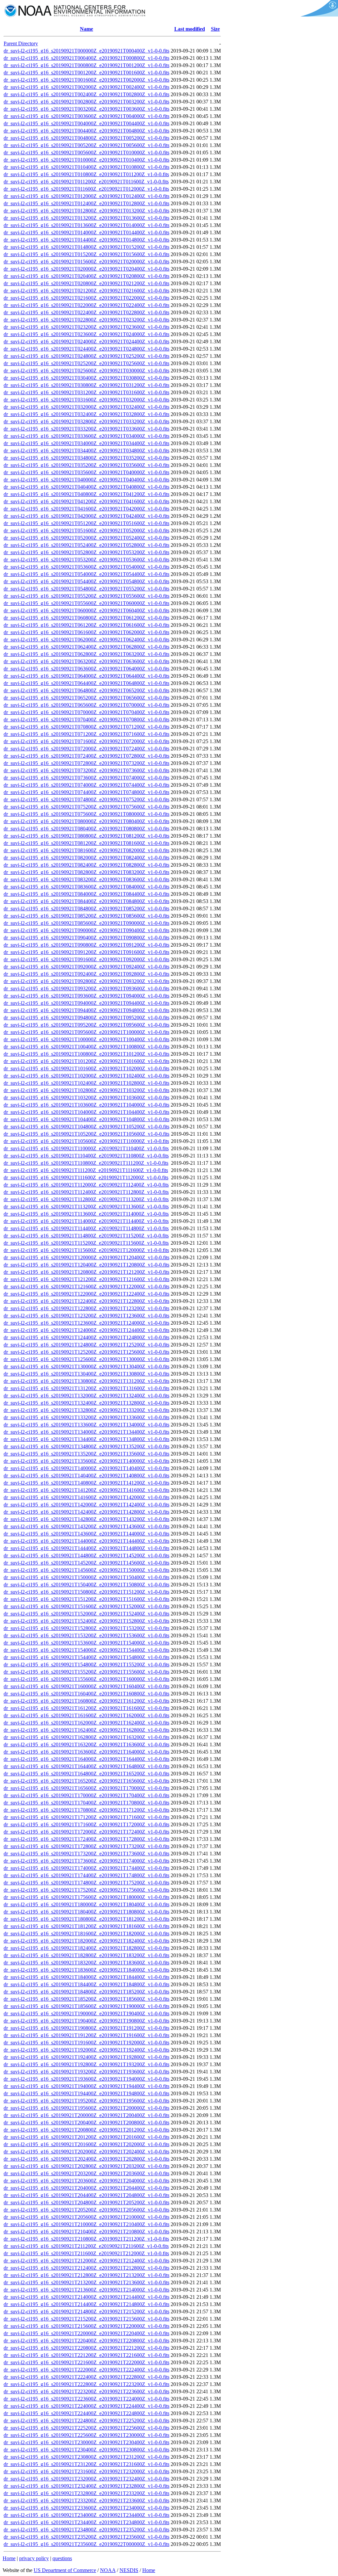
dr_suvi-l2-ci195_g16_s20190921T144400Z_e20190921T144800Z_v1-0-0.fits (86, 1548)
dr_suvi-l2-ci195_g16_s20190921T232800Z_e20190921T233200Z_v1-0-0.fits (86, 2493)
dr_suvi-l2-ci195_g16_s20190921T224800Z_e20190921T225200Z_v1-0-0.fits (86, 2421)
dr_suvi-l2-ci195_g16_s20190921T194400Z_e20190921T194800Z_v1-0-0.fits (86, 2093)
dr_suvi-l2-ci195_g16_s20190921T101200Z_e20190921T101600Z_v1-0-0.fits (86, 1061)
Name (86, 29)
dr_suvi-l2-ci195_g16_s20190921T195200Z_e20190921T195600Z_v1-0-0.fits (86, 2101)
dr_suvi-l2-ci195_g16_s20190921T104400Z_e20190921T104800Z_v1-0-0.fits (86, 1119)
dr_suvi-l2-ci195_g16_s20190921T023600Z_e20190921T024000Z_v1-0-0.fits (86, 334)
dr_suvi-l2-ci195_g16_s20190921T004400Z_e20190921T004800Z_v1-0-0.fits (86, 131)
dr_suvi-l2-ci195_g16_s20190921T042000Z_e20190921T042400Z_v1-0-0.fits (86, 516)
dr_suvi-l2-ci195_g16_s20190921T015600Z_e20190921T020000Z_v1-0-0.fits (86, 262)
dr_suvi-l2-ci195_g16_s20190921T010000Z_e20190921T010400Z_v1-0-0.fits (86, 160)
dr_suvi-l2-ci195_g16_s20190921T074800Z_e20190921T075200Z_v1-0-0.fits (86, 799)
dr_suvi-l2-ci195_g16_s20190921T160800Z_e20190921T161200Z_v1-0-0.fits (86, 1701)
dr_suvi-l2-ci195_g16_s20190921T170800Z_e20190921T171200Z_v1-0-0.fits (86, 1810)
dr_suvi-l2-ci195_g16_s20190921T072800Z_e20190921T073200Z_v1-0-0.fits (86, 763)
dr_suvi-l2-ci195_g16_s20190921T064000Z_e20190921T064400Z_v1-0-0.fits (86, 676)
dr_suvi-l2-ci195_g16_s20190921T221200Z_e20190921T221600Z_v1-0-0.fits (86, 2355)
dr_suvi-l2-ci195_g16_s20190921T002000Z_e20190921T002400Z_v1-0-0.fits (86, 87)
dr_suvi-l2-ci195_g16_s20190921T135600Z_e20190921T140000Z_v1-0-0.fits (86, 1461)
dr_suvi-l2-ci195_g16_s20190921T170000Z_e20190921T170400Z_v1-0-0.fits (86, 1795)
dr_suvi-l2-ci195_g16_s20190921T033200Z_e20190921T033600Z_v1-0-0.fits (86, 429)
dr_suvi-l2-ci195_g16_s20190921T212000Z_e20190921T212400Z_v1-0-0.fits (86, 2261)
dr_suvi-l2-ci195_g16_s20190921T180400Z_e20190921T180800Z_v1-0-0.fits (86, 1912)
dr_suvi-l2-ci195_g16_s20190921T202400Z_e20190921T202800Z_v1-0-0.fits (86, 2159)
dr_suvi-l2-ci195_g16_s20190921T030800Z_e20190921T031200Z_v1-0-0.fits (86, 385)
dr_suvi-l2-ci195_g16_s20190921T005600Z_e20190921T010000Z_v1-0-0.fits (86, 152)
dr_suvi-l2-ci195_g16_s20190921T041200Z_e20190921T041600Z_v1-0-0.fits (86, 501)
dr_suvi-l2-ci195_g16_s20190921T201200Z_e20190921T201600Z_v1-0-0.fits (86, 2137)
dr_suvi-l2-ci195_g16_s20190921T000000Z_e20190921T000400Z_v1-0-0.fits (86, 51)
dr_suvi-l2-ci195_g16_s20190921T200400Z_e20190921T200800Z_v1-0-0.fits (86, 2122)
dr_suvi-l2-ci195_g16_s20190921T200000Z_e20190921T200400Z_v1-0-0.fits (86, 2115)
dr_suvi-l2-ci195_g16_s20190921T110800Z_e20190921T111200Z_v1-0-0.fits (86, 1163)
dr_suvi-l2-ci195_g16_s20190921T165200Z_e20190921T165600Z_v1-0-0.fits (86, 1781)
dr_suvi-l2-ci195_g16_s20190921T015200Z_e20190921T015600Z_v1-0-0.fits (86, 254)
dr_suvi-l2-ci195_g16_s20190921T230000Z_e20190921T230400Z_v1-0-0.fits (86, 2442)
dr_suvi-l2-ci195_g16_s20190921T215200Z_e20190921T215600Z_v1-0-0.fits (86, 2319)
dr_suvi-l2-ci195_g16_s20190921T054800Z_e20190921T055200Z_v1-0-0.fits (86, 589)
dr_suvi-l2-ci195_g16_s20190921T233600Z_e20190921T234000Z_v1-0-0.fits (86, 2508)
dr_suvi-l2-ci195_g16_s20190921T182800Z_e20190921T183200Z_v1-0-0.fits (86, 1955)
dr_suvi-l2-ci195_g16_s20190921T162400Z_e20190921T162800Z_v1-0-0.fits (86, 1730)
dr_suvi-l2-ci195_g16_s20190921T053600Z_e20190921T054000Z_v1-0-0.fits (86, 567)
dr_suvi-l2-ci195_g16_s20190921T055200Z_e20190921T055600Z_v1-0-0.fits (86, 596)
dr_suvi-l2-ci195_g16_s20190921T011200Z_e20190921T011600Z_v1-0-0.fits (86, 182)
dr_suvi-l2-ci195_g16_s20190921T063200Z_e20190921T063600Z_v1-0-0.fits (86, 661)
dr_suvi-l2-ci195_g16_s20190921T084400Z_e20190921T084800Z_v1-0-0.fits (86, 901)
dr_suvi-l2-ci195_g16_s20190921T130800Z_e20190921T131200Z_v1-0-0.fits (86, 1381)
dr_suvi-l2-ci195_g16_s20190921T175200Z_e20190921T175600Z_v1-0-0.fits (86, 1890)
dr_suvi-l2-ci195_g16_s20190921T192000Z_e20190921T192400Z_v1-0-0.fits (86, 2050)
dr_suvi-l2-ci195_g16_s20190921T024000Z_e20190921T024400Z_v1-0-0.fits (86, 341)
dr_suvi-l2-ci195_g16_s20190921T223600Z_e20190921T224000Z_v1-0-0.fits (86, 2399)
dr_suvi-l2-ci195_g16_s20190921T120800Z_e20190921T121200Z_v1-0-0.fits (86, 1272)
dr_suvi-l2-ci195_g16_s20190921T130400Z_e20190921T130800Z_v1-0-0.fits (86, 1374)
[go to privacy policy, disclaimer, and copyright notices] (318, 15)
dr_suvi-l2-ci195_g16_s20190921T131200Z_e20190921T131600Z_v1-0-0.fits (86, 1388)
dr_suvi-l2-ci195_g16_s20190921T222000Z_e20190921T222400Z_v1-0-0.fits (86, 2370)
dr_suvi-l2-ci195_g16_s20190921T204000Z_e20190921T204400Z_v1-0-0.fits (86, 2188)
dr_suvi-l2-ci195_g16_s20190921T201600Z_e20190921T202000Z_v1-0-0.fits (86, 2144)
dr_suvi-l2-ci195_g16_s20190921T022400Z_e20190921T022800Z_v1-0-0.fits (86, 312)
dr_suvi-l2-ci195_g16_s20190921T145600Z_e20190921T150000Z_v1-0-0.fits (86, 1570)
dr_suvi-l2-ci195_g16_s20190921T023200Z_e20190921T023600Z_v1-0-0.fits (86, 327)
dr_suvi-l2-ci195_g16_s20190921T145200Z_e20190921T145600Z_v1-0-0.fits (86, 1563)
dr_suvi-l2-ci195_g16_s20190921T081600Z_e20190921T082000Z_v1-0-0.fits (86, 850)
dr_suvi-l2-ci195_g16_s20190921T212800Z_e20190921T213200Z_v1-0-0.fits (86, 2275)
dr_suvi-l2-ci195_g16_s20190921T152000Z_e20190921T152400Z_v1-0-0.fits (86, 1614)
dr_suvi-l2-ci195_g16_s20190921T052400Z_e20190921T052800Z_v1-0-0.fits (86, 545)
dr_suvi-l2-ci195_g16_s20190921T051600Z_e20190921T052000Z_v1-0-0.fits (86, 530)
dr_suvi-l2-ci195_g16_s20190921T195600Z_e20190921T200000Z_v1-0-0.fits (86, 2108)
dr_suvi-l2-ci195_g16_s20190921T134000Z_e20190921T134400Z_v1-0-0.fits (86, 1432)
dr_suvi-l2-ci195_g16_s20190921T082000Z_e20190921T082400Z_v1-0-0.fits (86, 858)
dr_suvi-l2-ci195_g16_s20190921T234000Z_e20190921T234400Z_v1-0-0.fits (86, 2515)
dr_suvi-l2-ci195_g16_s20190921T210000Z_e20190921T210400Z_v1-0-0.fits (86, 2224)
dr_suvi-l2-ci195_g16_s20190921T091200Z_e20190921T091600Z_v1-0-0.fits (86, 952)
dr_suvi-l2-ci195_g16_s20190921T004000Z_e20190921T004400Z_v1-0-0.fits (86, 123)
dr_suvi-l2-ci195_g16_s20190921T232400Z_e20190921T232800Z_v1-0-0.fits (86, 2486)
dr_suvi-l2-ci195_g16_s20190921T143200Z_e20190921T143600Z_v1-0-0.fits (86, 1526)
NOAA (108, 2570)
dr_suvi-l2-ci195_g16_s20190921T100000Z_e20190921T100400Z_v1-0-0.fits (86, 1039)
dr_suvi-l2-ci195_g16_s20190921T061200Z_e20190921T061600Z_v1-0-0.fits (86, 625)
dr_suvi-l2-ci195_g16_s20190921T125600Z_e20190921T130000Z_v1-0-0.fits (86, 1359)
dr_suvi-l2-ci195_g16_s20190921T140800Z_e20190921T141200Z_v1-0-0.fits (86, 1483)
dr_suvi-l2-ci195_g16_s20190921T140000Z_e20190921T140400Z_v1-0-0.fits (86, 1468)
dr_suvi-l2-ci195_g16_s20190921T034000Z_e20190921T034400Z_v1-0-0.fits (86, 443)
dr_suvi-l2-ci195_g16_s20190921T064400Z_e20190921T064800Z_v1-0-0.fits (86, 683)
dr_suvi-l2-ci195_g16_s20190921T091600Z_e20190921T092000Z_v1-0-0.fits (86, 959)
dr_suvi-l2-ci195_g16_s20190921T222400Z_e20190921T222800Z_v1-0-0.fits (86, 2377)
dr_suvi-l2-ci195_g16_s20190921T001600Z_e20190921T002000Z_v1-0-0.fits (86, 80)
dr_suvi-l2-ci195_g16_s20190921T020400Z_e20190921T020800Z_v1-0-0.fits (86, 276)
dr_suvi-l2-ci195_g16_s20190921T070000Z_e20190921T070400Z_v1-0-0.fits (86, 712)
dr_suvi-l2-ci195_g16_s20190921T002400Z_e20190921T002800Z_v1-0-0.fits (86, 94)
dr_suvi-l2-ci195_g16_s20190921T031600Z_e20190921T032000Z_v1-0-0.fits (86, 400)
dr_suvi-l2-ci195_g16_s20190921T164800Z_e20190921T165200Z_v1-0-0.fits (86, 1774)
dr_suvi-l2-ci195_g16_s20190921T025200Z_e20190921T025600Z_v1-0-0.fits (86, 363)
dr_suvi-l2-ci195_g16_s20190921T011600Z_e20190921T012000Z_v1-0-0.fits (86, 189)
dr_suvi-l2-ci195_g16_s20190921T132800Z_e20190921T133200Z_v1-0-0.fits (86, 1410)
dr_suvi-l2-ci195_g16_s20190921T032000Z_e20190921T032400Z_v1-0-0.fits (86, 407)
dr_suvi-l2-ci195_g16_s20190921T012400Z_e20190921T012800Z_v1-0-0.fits (86, 203)
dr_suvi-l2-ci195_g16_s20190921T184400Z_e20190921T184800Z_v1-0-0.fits (86, 1984)
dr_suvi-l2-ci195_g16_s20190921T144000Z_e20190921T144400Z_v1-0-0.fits (86, 1541)
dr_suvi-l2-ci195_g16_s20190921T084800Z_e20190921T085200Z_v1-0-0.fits (86, 909)
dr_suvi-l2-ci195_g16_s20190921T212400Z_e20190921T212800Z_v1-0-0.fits (86, 2268)
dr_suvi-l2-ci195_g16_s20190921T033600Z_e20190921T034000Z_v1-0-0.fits (86, 436)
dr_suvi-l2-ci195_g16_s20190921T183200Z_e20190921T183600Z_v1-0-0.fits (86, 1963)
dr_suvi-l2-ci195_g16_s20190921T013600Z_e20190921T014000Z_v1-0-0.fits (86, 225)
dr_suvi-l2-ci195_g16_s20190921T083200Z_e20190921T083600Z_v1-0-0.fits (86, 879)
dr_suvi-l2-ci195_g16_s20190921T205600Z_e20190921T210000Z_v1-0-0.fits (86, 2217)
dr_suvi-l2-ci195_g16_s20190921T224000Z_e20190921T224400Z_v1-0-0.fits (86, 2406)
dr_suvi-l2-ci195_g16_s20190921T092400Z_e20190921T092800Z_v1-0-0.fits (86, 974)
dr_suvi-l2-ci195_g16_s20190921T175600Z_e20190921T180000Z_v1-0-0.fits (86, 1897)
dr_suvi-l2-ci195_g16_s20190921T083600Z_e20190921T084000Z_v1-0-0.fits (86, 887)
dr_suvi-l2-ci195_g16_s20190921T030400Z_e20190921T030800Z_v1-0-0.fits (86, 378)
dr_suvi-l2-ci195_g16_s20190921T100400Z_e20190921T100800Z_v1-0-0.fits (86, 1047)
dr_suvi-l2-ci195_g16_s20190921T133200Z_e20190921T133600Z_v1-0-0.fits (86, 1417)
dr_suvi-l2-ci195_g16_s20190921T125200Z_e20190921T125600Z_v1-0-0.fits (86, 1352)
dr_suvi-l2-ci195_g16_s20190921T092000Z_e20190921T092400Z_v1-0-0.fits (86, 967)
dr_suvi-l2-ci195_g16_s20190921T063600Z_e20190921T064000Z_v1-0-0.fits (86, 669)
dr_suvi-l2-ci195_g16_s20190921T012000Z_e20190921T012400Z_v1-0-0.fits (86, 196)
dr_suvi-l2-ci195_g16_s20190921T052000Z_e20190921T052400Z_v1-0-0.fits (86, 538)
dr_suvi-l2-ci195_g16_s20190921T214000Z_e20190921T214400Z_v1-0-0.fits (86, 2297)
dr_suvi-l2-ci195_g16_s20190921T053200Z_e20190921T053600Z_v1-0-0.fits (86, 560)
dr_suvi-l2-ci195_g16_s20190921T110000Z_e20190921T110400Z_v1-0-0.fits (86, 1148)
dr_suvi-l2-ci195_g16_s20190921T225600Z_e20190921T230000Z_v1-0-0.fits (86, 2435)
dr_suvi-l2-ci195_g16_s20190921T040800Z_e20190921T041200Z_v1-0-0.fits (86, 494)
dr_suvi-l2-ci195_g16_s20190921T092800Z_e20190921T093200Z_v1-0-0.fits (86, 981)
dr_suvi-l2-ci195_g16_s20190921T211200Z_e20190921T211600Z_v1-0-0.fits (86, 2246)
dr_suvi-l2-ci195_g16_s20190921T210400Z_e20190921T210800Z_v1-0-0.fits (86, 2232)
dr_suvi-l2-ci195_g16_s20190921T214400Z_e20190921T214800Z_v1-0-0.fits (86, 2304)
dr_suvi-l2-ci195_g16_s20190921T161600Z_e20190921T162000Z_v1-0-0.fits (86, 1715)
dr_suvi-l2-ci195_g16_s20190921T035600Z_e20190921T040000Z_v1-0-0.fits (86, 472)
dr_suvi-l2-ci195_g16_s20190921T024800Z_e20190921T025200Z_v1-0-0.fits (86, 356)
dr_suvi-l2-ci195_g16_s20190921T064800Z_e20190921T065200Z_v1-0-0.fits (86, 690)
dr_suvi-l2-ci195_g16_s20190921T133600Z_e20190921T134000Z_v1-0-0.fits (86, 1425)
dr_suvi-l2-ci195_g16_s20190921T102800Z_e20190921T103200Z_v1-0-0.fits (86, 1090)
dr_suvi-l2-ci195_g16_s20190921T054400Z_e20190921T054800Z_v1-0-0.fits (86, 581)
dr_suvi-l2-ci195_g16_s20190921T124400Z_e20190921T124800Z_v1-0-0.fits (86, 1337)
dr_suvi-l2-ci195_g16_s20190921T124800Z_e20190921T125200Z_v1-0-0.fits (86, 1345)
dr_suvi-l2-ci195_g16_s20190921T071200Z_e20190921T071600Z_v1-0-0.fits (86, 734)
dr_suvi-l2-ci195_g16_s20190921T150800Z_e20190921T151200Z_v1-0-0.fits (86, 1592)
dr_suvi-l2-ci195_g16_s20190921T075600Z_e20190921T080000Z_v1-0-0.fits (86, 814)
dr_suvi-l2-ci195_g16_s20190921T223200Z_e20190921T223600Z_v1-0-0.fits (86, 2391)
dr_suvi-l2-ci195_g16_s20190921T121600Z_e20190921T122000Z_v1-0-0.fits (86, 1287)
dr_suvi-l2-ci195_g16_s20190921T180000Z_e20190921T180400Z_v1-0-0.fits (86, 1904)
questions (62, 2558)
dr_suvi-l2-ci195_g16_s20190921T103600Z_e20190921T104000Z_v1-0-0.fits (86, 1105)
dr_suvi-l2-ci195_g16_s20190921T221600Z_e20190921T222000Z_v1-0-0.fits (86, 2362)
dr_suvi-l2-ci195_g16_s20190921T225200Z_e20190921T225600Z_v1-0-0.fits (86, 2428)
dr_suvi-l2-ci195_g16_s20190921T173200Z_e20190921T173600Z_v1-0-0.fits (86, 1854)
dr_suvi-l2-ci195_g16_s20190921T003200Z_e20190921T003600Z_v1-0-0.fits (86, 109)
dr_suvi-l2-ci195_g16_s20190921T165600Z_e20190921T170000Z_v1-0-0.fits (86, 1788)
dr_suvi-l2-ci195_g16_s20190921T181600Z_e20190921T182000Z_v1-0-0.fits (86, 1933)
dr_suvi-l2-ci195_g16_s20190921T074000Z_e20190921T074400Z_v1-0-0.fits (86, 785)
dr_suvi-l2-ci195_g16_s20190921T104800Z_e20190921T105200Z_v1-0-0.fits (86, 1127)
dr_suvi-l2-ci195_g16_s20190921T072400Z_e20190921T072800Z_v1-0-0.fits (86, 756)
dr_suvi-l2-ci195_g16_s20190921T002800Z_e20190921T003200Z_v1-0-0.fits (86, 102)
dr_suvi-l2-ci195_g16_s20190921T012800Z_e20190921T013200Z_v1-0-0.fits (86, 211)
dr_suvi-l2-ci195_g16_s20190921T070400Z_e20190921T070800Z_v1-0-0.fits (86, 720)
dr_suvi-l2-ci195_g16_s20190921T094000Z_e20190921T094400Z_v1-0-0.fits (86, 1003)
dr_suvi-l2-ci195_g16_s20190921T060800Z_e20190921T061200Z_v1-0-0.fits (86, 618)
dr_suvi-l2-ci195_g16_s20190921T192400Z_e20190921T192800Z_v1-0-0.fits (86, 2057)
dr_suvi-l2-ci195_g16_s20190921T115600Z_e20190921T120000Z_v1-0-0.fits (86, 1250)
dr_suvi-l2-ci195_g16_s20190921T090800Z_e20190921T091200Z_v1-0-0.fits (86, 945)
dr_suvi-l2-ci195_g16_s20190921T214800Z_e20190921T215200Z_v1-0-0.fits (86, 2311)
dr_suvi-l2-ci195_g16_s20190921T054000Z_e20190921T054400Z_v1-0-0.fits (86, 574)
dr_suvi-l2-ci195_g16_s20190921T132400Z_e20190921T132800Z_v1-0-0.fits (86, 1403)
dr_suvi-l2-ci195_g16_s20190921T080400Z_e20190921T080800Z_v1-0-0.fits (86, 829)
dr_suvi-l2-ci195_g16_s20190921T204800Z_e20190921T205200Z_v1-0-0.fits (86, 2202)
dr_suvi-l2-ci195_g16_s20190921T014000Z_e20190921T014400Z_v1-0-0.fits (86, 232)
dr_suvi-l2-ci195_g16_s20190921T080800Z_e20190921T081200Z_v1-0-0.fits (86, 836)
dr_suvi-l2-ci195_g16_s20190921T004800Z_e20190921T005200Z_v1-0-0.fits (86, 138)
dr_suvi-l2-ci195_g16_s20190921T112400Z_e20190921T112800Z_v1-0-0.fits (86, 1192)
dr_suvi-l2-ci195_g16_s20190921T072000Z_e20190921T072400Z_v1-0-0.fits (86, 749)
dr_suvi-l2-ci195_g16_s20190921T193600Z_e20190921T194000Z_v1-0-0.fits (86, 2079)
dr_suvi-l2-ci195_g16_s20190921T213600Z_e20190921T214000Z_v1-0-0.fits (86, 2290)
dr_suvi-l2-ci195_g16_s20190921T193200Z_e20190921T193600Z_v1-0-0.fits (86, 2072)
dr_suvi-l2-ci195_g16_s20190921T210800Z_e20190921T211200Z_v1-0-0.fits (86, 2239)
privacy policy (34, 2558)
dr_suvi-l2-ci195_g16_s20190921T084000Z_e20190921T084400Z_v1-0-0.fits (86, 894)
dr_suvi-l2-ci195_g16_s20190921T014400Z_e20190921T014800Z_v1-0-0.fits (86, 240)
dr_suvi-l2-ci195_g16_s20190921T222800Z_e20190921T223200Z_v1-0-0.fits (86, 2384)
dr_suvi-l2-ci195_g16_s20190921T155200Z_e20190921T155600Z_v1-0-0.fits (86, 1672)
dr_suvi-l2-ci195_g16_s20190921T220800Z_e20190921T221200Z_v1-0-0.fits (86, 2348)
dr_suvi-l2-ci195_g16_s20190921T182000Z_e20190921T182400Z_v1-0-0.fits (86, 1941)
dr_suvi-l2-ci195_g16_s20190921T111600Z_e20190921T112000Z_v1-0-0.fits (86, 1177)
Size (215, 29)
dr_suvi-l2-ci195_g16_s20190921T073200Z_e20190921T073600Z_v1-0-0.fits (86, 770)
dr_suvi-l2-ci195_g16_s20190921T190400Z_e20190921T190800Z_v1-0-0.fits (86, 2021)
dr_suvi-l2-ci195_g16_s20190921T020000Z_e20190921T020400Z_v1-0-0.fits (86, 269)
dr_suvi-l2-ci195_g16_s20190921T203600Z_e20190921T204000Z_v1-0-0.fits (86, 2181)
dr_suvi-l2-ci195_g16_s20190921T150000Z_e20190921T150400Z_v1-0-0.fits (86, 1577)
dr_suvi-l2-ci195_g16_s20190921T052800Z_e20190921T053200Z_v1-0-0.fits (86, 552)
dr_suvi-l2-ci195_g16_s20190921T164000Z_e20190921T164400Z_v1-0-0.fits (86, 1759)
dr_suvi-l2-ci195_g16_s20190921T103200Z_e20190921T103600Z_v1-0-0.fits (86, 1098)
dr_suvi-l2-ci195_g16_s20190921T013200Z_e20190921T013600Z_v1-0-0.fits (86, 218)
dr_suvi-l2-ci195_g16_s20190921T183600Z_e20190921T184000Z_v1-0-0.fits (86, 1970)
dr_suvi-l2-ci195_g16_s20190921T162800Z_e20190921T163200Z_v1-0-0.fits (86, 1737)
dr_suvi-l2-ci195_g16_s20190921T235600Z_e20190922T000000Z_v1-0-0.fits (86, 2544)
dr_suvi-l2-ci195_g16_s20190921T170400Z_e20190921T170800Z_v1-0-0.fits (86, 1803)
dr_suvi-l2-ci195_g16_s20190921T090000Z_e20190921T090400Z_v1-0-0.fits (86, 930)
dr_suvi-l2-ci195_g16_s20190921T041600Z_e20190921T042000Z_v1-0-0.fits (86, 509)
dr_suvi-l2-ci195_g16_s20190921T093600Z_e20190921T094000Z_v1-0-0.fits (86, 996)
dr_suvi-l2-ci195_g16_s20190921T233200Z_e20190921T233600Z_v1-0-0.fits (86, 2500)
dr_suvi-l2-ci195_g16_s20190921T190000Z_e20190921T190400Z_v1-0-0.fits (86, 2013)
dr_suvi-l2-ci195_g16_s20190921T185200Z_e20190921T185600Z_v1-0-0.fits (86, 1999)
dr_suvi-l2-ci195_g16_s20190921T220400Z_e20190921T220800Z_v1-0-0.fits (86, 2341)
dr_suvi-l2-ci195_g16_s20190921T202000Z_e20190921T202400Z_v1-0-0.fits (86, 2152)
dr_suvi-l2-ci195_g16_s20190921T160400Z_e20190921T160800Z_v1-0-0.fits (86, 1694)
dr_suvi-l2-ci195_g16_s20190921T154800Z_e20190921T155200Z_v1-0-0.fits (86, 1665)
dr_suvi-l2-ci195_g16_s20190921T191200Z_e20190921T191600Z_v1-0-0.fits (86, 2035)
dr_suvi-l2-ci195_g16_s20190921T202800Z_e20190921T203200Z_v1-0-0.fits (86, 2166)
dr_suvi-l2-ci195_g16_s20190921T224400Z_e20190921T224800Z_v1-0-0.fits (86, 2413)
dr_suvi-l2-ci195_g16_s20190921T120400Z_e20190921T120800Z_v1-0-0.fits (86, 1265)
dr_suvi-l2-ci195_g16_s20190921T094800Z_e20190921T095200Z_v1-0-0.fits (86, 1018)
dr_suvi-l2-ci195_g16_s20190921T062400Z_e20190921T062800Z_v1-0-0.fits (86, 647)
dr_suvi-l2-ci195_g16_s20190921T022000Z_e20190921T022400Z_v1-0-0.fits (86, 305)
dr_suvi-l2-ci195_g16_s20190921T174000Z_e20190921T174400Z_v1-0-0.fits (86, 1868)
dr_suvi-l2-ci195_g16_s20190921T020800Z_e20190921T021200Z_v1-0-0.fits (86, 283)
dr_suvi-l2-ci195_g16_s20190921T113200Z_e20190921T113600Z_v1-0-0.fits (86, 1207)
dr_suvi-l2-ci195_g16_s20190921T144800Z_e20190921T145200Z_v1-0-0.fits (86, 1555)
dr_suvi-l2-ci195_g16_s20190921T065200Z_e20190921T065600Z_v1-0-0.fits (86, 698)
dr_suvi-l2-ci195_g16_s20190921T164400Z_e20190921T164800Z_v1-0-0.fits (86, 1766)
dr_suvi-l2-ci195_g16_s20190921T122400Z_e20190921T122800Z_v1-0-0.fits (86, 1301)
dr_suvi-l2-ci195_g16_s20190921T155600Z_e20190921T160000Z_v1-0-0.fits (86, 1679)
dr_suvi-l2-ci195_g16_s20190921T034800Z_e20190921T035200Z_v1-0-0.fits (86, 458)
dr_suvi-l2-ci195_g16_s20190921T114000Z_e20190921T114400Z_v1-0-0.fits (86, 1221)
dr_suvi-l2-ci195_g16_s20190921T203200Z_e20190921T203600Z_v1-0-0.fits (86, 2173)
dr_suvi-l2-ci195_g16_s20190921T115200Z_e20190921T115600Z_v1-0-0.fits (86, 1243)
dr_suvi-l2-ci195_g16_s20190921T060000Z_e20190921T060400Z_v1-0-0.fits (86, 610)
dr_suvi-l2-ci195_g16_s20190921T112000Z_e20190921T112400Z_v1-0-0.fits (86, 1185)
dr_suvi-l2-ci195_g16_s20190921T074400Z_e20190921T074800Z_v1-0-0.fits (86, 792)
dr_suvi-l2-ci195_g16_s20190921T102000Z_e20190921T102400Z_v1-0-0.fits (86, 1076)
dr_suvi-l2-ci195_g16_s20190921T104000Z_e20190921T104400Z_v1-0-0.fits (86, 1112)
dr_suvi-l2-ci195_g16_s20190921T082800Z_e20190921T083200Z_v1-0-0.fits (86, 872)
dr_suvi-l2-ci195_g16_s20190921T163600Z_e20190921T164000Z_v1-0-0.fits (86, 1752)
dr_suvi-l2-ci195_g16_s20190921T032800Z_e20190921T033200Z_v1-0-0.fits (86, 421)
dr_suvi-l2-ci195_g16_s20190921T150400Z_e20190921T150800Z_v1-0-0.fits (86, 1585)
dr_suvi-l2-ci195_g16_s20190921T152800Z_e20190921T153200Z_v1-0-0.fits (86, 1628)
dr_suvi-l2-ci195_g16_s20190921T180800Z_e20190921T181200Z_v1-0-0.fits (86, 1919)
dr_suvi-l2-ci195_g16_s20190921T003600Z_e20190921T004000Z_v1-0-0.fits (86, 116)
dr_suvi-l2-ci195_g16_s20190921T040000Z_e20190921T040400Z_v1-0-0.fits (86, 480)
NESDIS (129, 2570)
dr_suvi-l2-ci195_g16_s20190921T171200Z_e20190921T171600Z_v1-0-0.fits (86, 1817)
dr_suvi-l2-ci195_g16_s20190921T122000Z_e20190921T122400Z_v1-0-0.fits (86, 1294)
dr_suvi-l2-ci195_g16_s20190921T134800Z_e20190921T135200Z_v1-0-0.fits (86, 1446)
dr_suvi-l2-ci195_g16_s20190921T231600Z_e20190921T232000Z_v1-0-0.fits (86, 2471)
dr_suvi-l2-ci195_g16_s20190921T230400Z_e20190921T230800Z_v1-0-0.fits (86, 2450)
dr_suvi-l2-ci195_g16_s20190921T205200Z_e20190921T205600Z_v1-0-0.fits (86, 2210)
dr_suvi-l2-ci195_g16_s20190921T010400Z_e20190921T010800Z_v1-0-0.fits (86, 167)
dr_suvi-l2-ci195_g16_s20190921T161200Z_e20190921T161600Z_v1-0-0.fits (86, 1708)
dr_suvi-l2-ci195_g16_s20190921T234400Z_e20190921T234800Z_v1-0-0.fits (86, 2522)
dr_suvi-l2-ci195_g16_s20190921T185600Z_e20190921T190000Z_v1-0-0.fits (86, 2006)
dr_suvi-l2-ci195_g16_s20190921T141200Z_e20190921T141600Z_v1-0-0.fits (86, 1490)
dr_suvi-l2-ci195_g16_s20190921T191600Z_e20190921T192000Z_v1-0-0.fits (86, 2043)
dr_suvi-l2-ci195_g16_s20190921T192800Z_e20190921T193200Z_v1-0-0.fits (86, 2064)
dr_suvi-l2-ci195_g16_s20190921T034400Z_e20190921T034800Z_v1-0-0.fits (86, 451)
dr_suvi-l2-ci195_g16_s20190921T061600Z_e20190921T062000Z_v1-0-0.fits (86, 632)
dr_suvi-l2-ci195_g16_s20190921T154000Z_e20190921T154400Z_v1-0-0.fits (86, 1650)
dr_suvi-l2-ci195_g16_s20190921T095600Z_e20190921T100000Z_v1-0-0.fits (86, 1032)
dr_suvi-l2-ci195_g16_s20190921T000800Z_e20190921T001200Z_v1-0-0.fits (86, 65)
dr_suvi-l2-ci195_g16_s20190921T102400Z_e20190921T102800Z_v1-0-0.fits (86, 1083)
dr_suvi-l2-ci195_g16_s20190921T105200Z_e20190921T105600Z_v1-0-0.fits (86, 1134)
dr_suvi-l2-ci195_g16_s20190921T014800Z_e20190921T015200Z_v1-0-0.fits (86, 247)
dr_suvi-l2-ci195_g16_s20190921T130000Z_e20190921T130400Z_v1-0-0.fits (86, 1366)
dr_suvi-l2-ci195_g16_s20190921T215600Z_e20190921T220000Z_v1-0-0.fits (86, 2326)
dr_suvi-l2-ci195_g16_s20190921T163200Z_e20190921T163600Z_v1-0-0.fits (86, 1744)
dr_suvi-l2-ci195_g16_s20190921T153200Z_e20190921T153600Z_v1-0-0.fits (86, 1635)
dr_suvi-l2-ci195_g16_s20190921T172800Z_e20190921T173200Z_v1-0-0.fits (86, 1846)
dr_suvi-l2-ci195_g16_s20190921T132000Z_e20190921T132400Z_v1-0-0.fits (86, 1396)
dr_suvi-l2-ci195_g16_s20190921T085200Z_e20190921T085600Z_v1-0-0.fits (86, 916)
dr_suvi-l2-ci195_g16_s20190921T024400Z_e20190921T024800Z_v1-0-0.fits (86, 349)
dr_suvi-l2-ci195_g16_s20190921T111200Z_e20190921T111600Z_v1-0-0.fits (86, 1170)
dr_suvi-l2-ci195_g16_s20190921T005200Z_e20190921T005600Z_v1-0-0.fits (86, 145)
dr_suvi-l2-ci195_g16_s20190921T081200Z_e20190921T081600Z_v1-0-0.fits (86, 843)
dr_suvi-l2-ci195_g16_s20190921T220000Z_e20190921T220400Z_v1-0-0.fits (86, 2333)
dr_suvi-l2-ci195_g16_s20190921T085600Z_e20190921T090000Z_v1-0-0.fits (86, 923)
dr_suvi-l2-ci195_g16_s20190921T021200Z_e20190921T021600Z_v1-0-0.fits (86, 291)
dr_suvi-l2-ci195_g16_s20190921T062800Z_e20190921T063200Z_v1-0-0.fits (86, 654)
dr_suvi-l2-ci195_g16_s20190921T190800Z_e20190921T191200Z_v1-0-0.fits (86, 2028)
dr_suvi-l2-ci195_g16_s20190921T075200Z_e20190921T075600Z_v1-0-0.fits (86, 807)
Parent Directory (21, 43)
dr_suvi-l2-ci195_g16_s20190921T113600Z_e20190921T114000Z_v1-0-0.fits (86, 1214)
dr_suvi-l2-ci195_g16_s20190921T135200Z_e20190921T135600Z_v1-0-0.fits (86, 1454)
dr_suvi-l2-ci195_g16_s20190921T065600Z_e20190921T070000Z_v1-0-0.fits (86, 705)
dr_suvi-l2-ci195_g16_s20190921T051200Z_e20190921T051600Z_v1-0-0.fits (86, 523)
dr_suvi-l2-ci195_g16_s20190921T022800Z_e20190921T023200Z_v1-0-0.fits (86, 320)
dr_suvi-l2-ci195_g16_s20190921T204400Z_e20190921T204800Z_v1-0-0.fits (86, 2195)
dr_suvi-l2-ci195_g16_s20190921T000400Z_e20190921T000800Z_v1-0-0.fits (86, 58)
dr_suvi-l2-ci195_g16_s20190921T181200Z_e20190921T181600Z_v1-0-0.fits (86, 1926)
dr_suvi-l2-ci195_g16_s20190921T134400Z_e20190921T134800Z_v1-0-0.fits (86, 1439)
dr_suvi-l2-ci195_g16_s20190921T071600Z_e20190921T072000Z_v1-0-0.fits (86, 741)
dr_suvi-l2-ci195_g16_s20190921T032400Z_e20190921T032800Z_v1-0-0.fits (86, 414)
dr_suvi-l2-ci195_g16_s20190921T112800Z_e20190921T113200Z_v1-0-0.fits (86, 1199)
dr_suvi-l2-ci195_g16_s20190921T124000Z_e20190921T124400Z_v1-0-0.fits (86, 1330)
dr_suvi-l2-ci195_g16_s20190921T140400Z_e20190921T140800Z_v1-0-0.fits (86, 1476)
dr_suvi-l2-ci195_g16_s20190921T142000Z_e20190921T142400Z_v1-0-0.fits (86, 1505)
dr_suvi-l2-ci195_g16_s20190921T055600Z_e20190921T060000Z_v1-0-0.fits (86, 603)
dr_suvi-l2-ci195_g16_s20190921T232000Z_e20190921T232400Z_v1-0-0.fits (86, 2479)
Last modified (190, 29)
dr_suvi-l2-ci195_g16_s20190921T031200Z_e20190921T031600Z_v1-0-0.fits (86, 392)
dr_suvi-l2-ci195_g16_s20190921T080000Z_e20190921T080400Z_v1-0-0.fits (86, 821)
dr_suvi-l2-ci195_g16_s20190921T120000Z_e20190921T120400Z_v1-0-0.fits (86, 1257)
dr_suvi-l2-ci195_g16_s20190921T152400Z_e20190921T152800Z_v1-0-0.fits (86, 1621)
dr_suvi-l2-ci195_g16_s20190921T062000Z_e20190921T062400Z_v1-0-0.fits (86, 640)
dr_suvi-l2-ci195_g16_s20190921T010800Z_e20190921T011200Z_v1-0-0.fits (86, 174)
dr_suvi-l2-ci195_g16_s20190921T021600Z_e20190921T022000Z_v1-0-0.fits (86, 298)
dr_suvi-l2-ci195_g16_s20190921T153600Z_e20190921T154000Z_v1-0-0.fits (86, 1643)
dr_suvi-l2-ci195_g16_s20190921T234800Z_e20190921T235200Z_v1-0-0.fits (86, 2530)
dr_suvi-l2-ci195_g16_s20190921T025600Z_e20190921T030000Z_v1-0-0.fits (86, 371)
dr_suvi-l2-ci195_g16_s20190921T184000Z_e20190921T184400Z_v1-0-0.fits (86, 1977)
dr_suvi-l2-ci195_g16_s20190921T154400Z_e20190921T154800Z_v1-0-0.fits (86, 1657)
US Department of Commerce (65, 2570)
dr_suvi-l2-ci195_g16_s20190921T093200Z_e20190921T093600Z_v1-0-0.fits (86, 988)
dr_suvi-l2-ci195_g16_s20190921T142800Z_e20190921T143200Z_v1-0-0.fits (86, 1519)
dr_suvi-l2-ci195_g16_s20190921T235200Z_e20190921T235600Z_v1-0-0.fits (86, 2537)
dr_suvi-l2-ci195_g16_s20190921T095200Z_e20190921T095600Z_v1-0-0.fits (86, 1025)
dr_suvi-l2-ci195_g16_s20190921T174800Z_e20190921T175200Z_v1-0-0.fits (86, 1883)
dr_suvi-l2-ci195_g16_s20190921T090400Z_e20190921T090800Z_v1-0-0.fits (86, 938)
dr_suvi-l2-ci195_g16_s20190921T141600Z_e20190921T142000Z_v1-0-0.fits (86, 1497)
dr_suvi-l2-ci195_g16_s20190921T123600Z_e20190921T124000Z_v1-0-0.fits (86, 1323)
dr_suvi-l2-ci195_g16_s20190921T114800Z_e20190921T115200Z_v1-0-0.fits (86, 1236)
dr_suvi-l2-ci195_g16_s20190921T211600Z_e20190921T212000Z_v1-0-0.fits (86, 2253)
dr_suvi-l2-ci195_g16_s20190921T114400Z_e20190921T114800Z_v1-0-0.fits (86, 1228)
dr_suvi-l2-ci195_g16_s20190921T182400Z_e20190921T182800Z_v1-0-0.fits (86, 1948)
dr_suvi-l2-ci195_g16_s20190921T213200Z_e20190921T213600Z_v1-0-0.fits (86, 2282)
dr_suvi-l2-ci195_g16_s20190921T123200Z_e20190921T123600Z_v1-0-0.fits (86, 1316)
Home (9, 2558)
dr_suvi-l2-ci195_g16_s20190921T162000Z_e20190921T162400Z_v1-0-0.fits (86, 1723)
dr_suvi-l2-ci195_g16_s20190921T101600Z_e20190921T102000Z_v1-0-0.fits (86, 1068)
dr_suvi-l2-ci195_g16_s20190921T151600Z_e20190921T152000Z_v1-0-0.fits (86, 1606)
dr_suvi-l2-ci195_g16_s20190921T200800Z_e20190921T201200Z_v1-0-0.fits (86, 2130)
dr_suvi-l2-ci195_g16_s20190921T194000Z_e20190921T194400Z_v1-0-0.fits (86, 2086)
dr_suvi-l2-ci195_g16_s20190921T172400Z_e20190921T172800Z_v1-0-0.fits (86, 1839)
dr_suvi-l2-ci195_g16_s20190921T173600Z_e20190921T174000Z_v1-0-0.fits (86, 1861)
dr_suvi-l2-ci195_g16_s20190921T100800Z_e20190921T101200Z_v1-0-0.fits (86, 1054)
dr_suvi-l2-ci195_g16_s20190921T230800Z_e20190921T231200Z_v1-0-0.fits (86, 2457)
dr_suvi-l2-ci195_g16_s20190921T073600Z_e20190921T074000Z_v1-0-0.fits (86, 778)
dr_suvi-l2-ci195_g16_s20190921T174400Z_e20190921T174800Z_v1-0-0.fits (86, 1875)
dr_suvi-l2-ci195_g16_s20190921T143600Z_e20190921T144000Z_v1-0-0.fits (86, 1534)
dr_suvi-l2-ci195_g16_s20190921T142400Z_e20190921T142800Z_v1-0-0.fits (86, 1512)
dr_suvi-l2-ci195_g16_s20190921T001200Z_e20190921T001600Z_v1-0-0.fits (86, 73)
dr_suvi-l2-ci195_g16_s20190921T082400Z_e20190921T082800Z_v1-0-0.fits (86, 865)
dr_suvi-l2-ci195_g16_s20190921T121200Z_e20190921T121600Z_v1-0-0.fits (86, 1279)
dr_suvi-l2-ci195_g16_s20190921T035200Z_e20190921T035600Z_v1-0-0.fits (86, 465)
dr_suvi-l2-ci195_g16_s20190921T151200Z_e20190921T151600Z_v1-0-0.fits (86, 1599)
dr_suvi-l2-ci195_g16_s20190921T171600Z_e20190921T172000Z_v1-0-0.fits (86, 1824)
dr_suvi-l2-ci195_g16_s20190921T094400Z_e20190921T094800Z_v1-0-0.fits (86, 1010)
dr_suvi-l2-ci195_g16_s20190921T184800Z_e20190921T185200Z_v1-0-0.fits (86, 1992)
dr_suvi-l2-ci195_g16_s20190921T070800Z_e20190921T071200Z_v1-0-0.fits (86, 727)
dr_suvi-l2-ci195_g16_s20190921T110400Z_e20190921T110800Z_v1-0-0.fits (86, 1156)
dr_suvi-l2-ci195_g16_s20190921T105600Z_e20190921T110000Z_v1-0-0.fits (86, 1141)
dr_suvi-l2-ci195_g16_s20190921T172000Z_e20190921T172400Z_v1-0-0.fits (86, 1832)
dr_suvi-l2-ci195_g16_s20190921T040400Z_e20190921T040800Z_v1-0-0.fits (86, 487)
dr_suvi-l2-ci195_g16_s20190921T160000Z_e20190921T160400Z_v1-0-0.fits (86, 1686)
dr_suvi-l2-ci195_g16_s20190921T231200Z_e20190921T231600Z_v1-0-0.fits (86, 2464)
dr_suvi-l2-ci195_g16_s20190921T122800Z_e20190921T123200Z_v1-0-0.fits (86, 1308)
